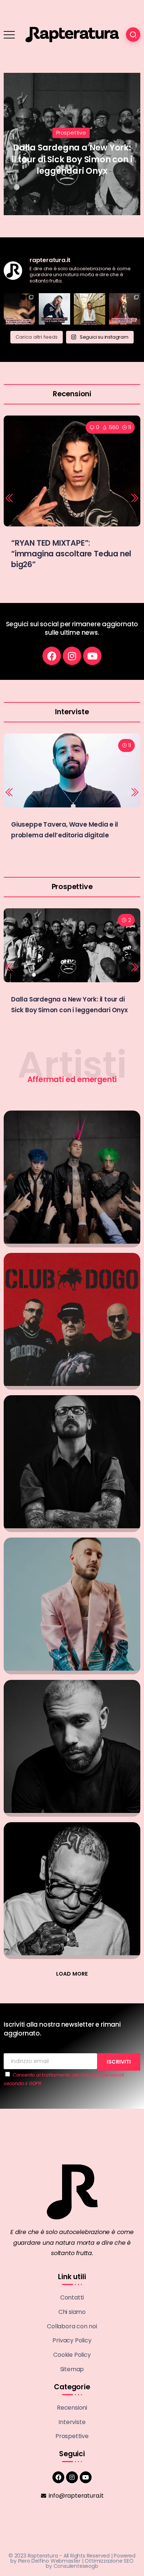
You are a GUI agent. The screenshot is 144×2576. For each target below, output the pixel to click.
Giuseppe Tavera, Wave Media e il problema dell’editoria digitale (65, 830)
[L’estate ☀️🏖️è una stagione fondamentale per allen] (90, 309)
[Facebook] (52, 656)
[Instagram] (72, 656)
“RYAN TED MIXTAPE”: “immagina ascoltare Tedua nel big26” (71, 554)
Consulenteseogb (76, 2566)
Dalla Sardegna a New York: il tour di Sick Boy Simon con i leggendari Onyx (65, 159)
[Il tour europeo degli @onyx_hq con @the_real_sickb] (125, 309)
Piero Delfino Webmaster (49, 2561)
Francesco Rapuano (41, 185)
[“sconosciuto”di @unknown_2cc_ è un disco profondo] (19, 309)
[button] (10, 498)
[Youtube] (92, 656)
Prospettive (64, 133)
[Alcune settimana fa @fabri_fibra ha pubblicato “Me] (54, 309)
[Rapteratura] (72, 34)
